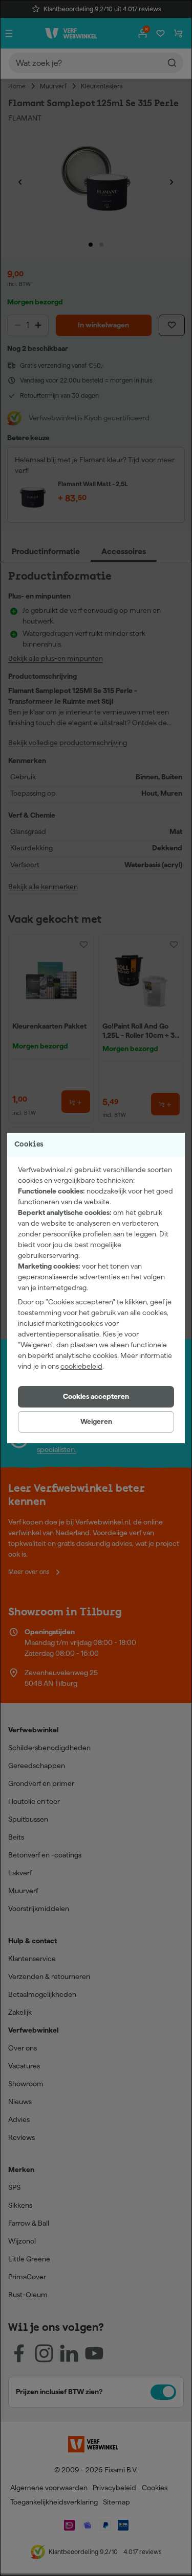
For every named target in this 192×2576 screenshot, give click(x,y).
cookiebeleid (81, 1366)
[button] (96, 1397)
